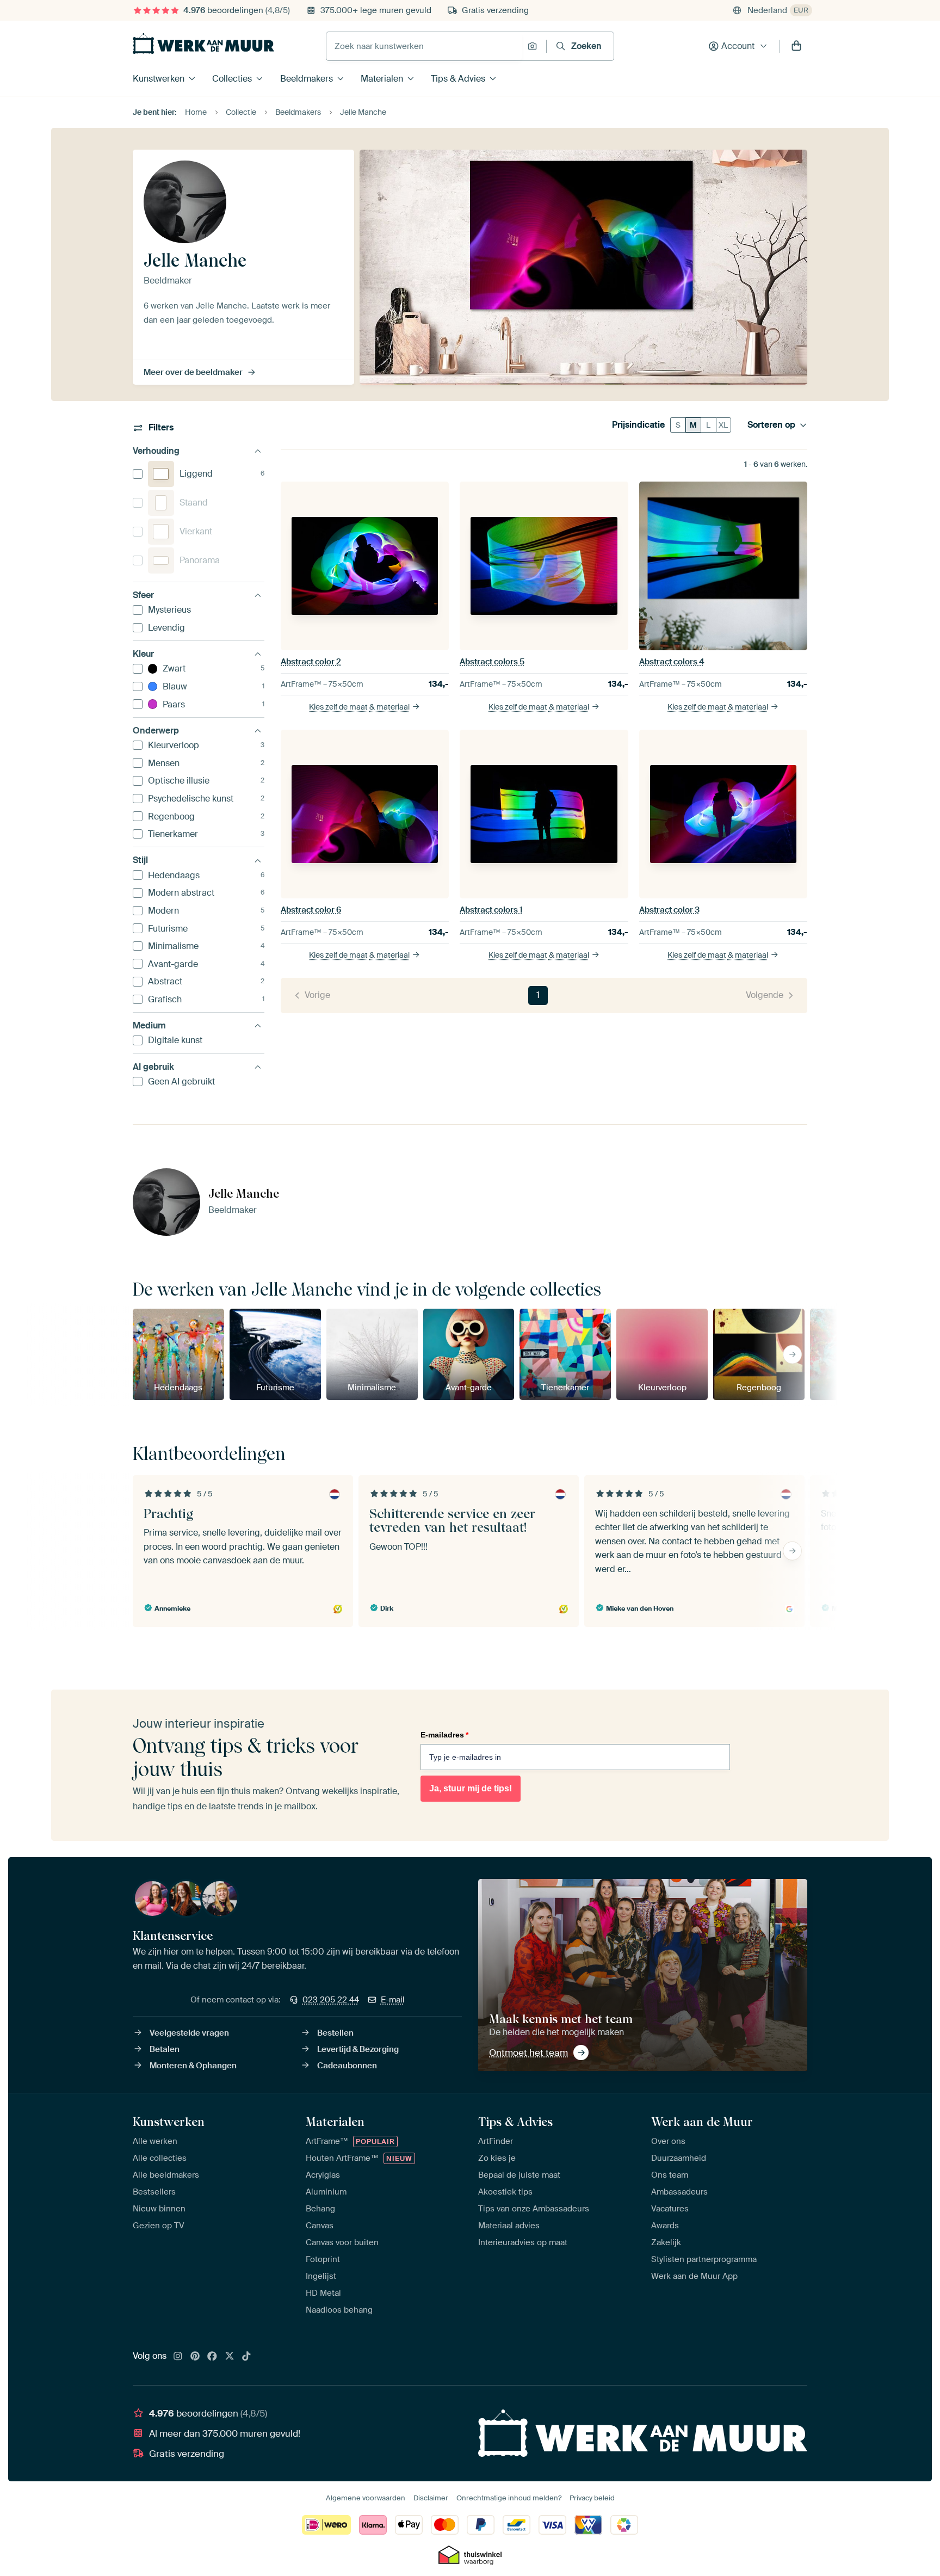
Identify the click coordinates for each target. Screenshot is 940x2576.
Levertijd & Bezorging (358, 2049)
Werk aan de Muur (702, 2122)
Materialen (382, 79)
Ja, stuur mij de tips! (471, 1788)
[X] (230, 2357)
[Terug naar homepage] (203, 44)
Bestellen (335, 2033)
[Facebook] (212, 2357)
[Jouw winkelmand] (796, 46)
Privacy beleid (592, 2498)
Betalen (165, 2049)
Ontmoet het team (528, 2053)
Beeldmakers (307, 79)
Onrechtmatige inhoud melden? (509, 2498)
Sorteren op (771, 425)
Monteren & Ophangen (193, 2066)
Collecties (232, 79)
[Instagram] (178, 2357)
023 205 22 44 (331, 2000)
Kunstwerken (159, 79)
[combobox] (424, 46)
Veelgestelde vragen (189, 2033)
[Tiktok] (246, 2357)
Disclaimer (431, 2498)
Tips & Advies (458, 79)
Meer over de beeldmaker (193, 372)
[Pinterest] (195, 2357)
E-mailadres (444, 1735)
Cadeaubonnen (347, 2066)
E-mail (393, 2000)
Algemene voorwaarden (366, 2498)
